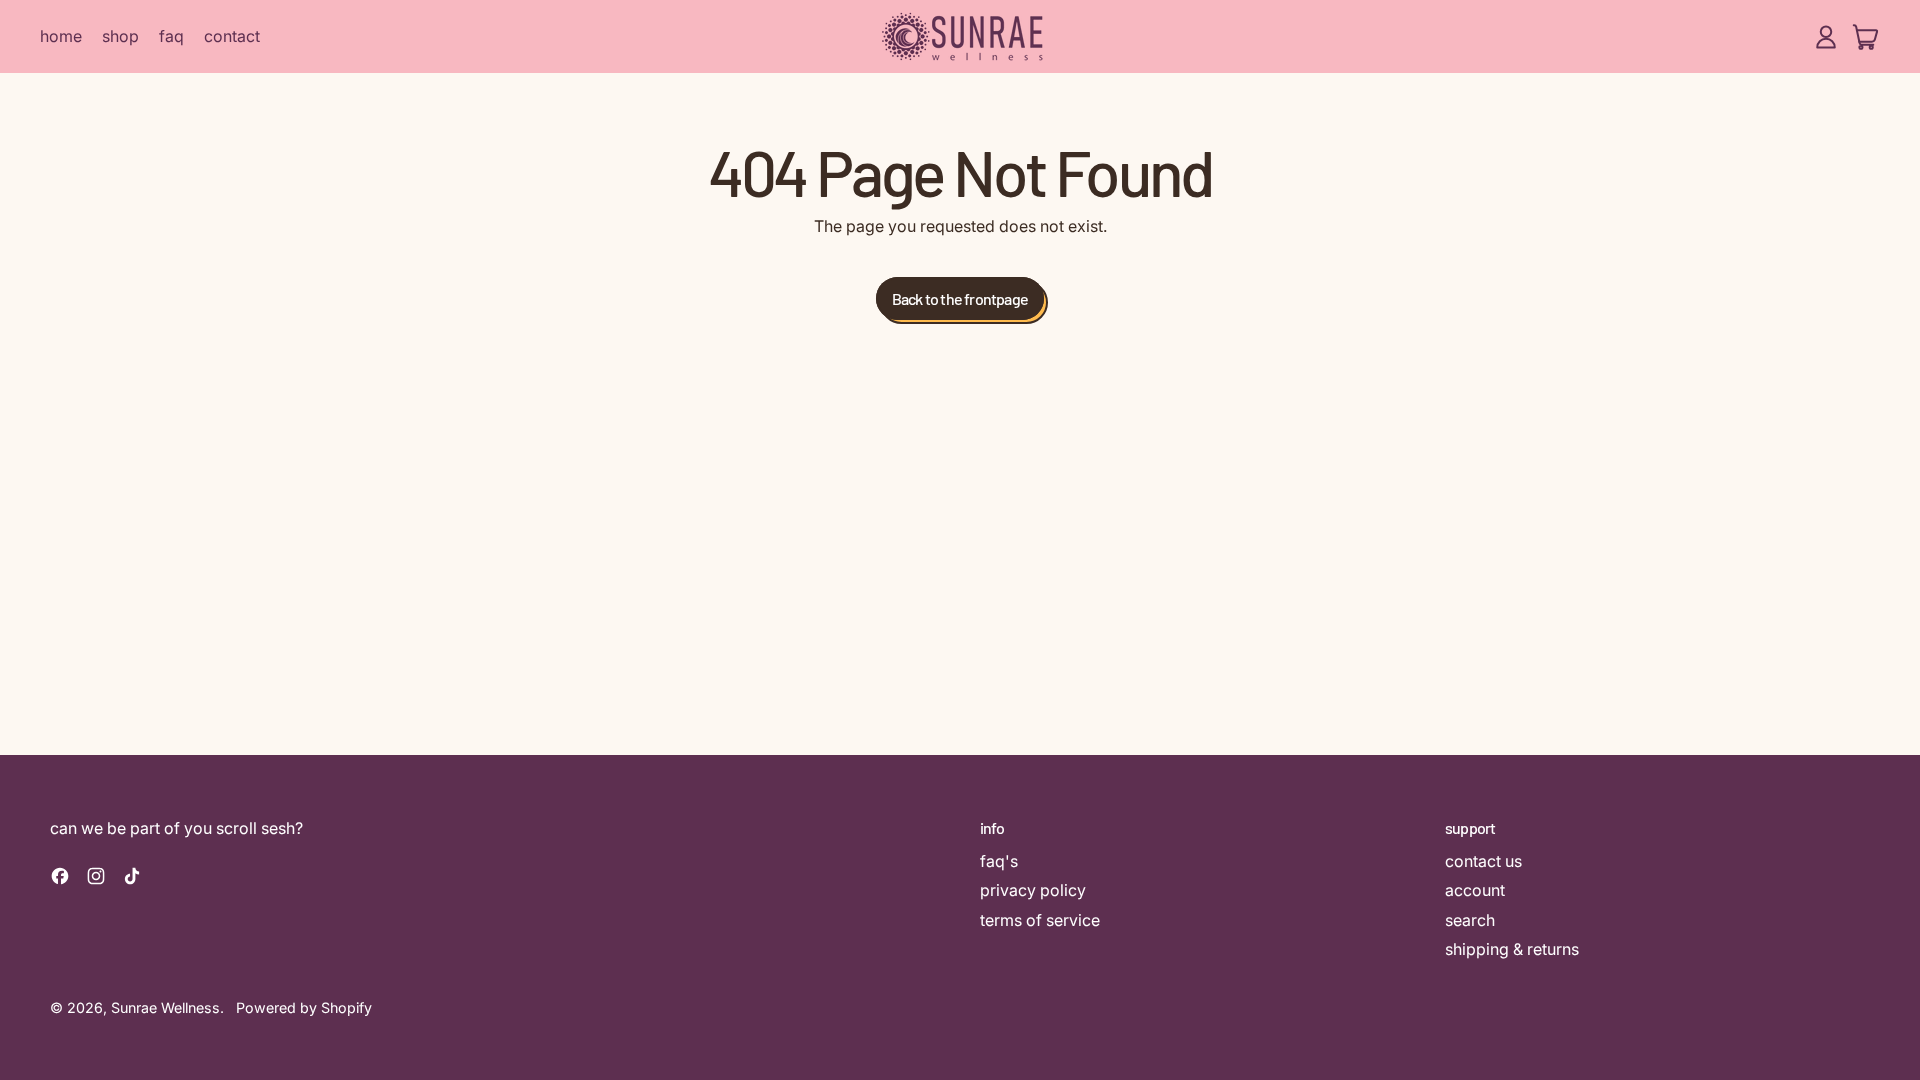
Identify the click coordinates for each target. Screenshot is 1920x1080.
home (61, 36)
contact (232, 36)
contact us (1483, 861)
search (1470, 920)
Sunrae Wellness (165, 1007)
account (1475, 890)
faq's (999, 861)
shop (120, 36)
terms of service (1040, 920)
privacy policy (1033, 890)
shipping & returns (1512, 949)
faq (171, 36)
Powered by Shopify (304, 1007)
